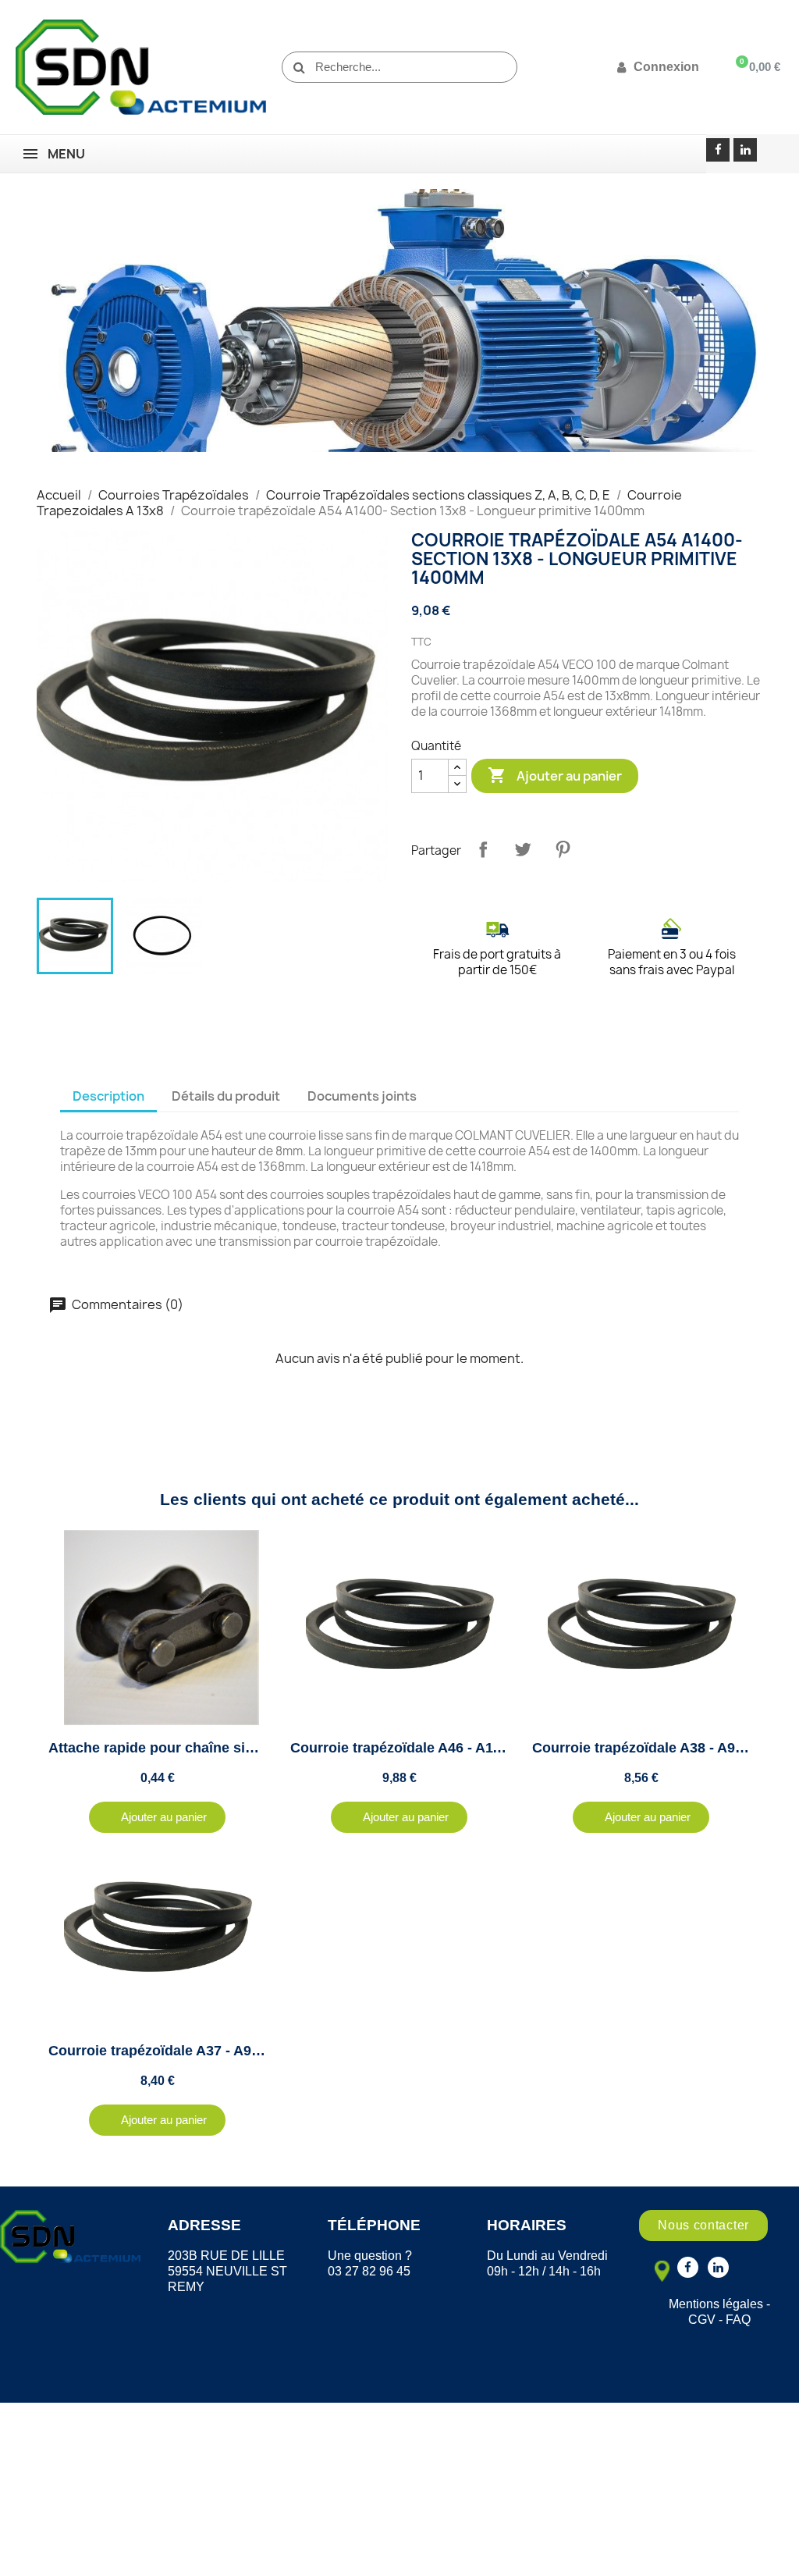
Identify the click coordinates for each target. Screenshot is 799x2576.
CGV (702, 2320)
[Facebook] (718, 150)
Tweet (523, 849)
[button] (157, 1817)
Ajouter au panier (555, 775)
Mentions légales (716, 2304)
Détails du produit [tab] (226, 1096)
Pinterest (563, 849)
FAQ (738, 2320)
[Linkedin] (745, 150)
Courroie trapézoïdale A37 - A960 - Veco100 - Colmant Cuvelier (256, 2051)
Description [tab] (108, 1096)
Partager (483, 849)
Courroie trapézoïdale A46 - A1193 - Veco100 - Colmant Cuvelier (501, 1748)
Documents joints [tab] (362, 1096)
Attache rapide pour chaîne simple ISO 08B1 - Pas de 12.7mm (253, 1748)
